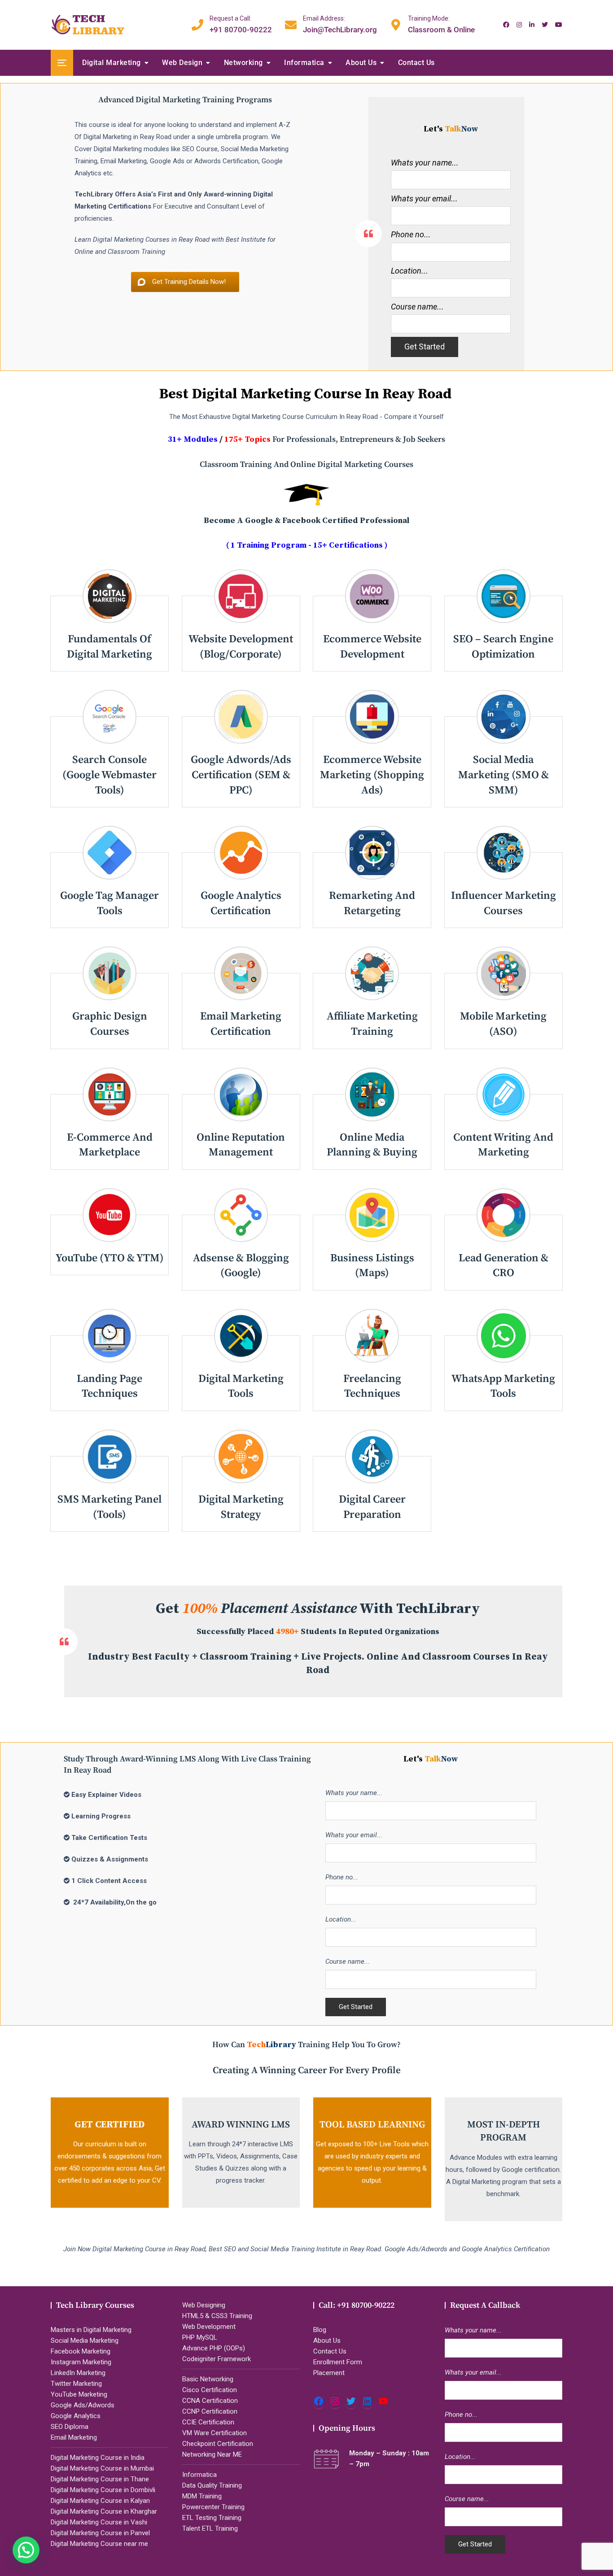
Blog (320, 2330)
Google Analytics (76, 2416)
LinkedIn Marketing (78, 2373)
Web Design (182, 63)
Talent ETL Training (210, 2528)
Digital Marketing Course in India (98, 2458)
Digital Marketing (112, 63)
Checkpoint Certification (218, 2444)
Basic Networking (208, 2379)
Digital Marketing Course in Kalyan (100, 2501)
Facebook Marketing (81, 2351)
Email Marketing (74, 2437)
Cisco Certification (210, 2390)
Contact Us (416, 63)
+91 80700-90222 (241, 24)
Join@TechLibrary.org (340, 24)
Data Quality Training (212, 2485)
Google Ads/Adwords (83, 2405)
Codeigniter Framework (217, 2359)
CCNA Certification (210, 2401)
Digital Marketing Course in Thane (100, 2479)
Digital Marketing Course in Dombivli (103, 2490)
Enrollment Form (338, 2362)
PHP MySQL (200, 2337)
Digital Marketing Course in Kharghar (104, 2511)
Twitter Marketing (76, 2384)
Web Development (209, 2327)
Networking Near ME (212, 2454)
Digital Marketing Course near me (99, 2544)
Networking (243, 63)
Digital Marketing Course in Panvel (100, 2533)
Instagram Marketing (81, 2362)
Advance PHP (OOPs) (214, 2348)
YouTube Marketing (79, 2394)
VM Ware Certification (215, 2433)
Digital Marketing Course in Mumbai (102, 2468)
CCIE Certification (208, 2422)
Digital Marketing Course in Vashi (99, 2522)
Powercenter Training (213, 2507)
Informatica (304, 63)
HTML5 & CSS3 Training (217, 2316)
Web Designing (204, 2305)
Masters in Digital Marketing (91, 2330)
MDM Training (202, 2496)
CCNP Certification (210, 2411)
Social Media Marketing (85, 2341)
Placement (329, 2373)
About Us (361, 63)
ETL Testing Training (212, 2518)
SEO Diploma (70, 2427)
